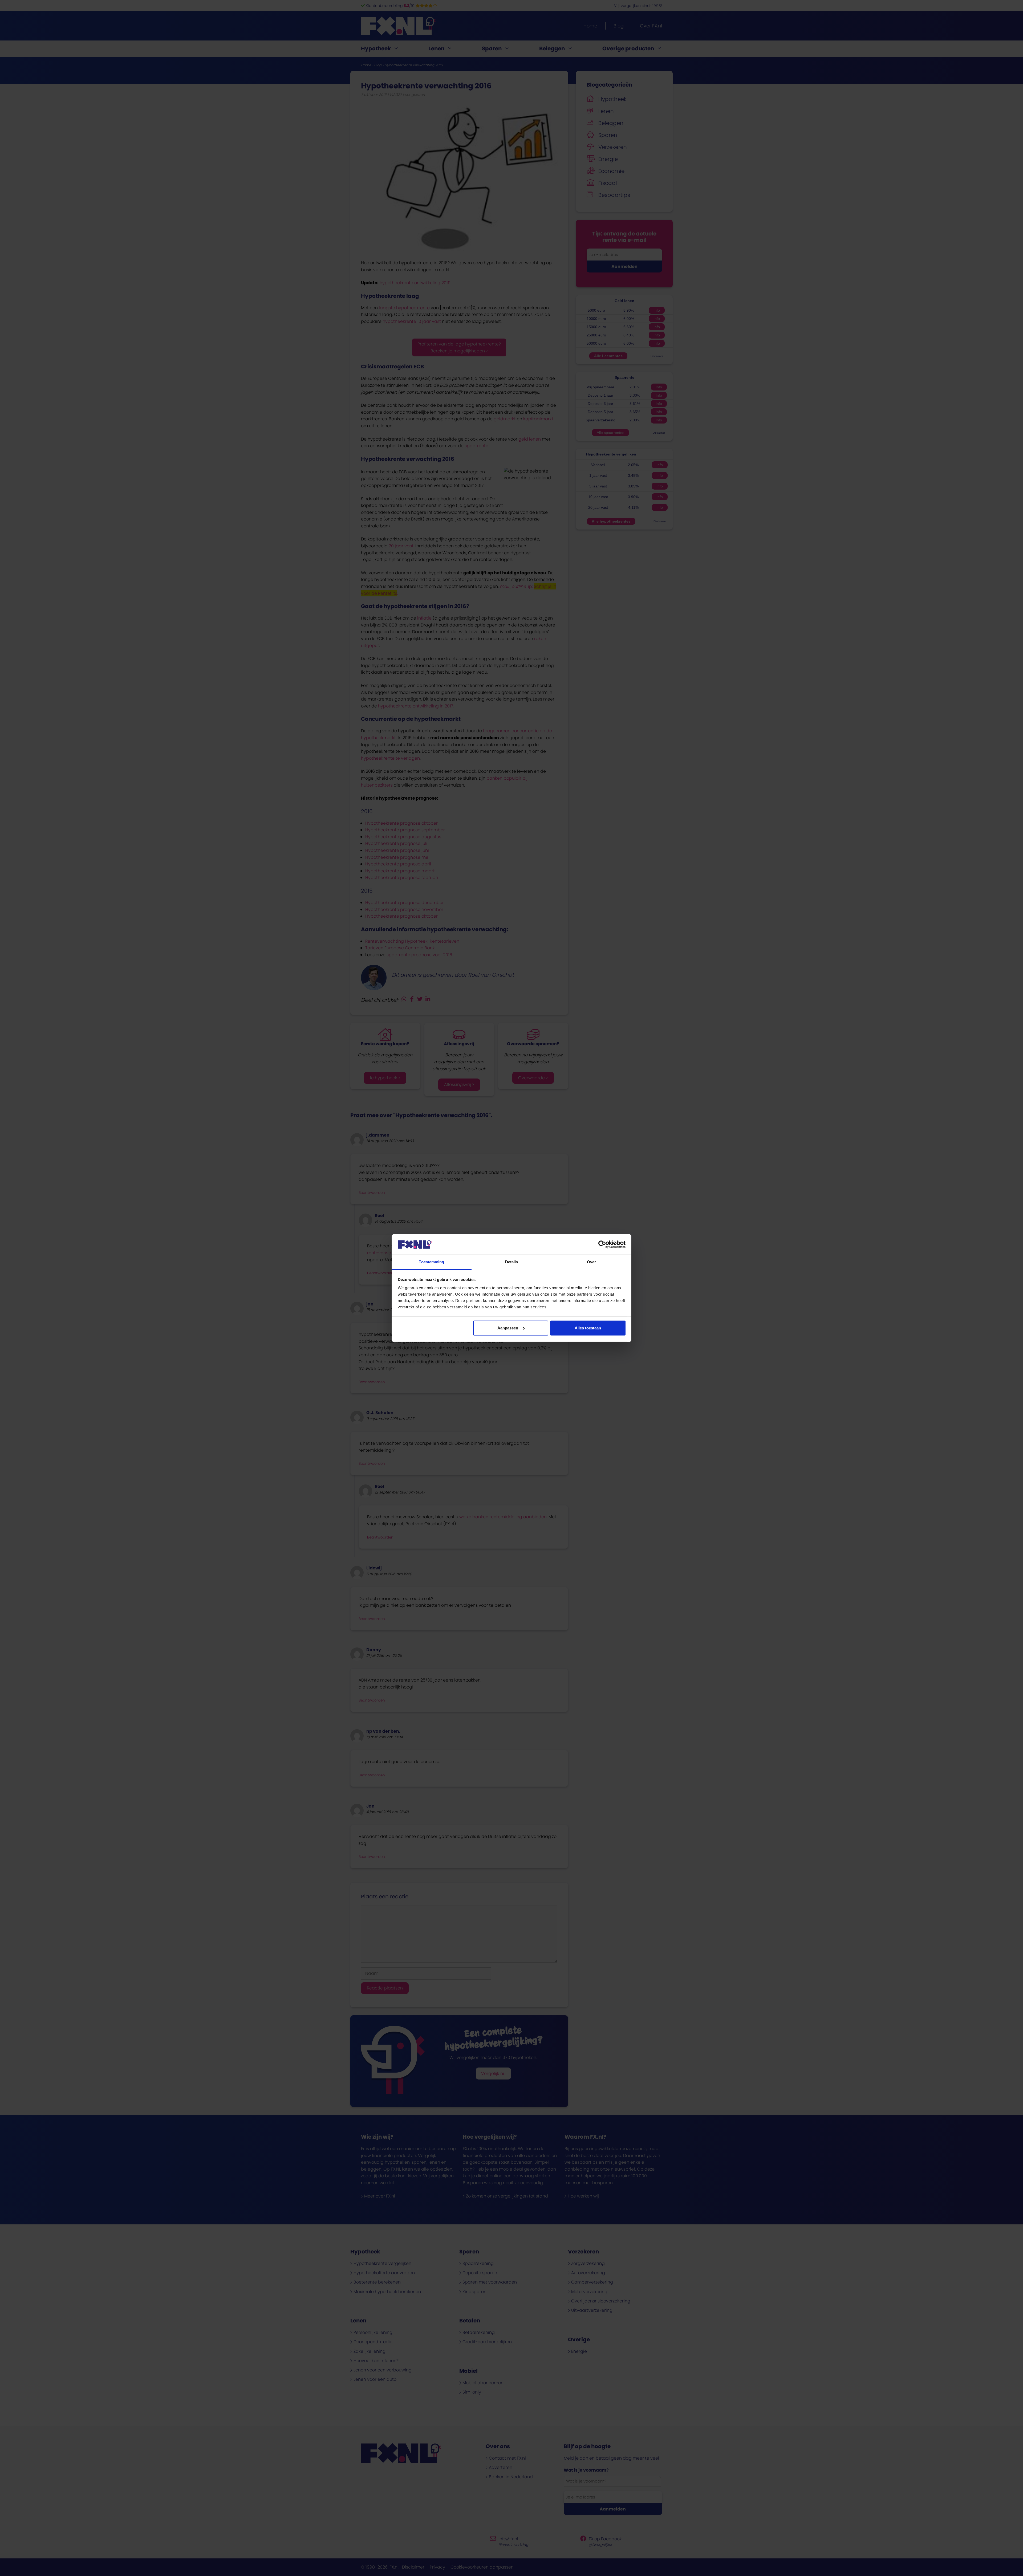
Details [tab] (512, 1262)
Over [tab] (591, 1262)
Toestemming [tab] (431, 1262)
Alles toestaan (588, 1328)
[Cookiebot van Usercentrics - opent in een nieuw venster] (602, 1244)
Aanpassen (508, 1328)
